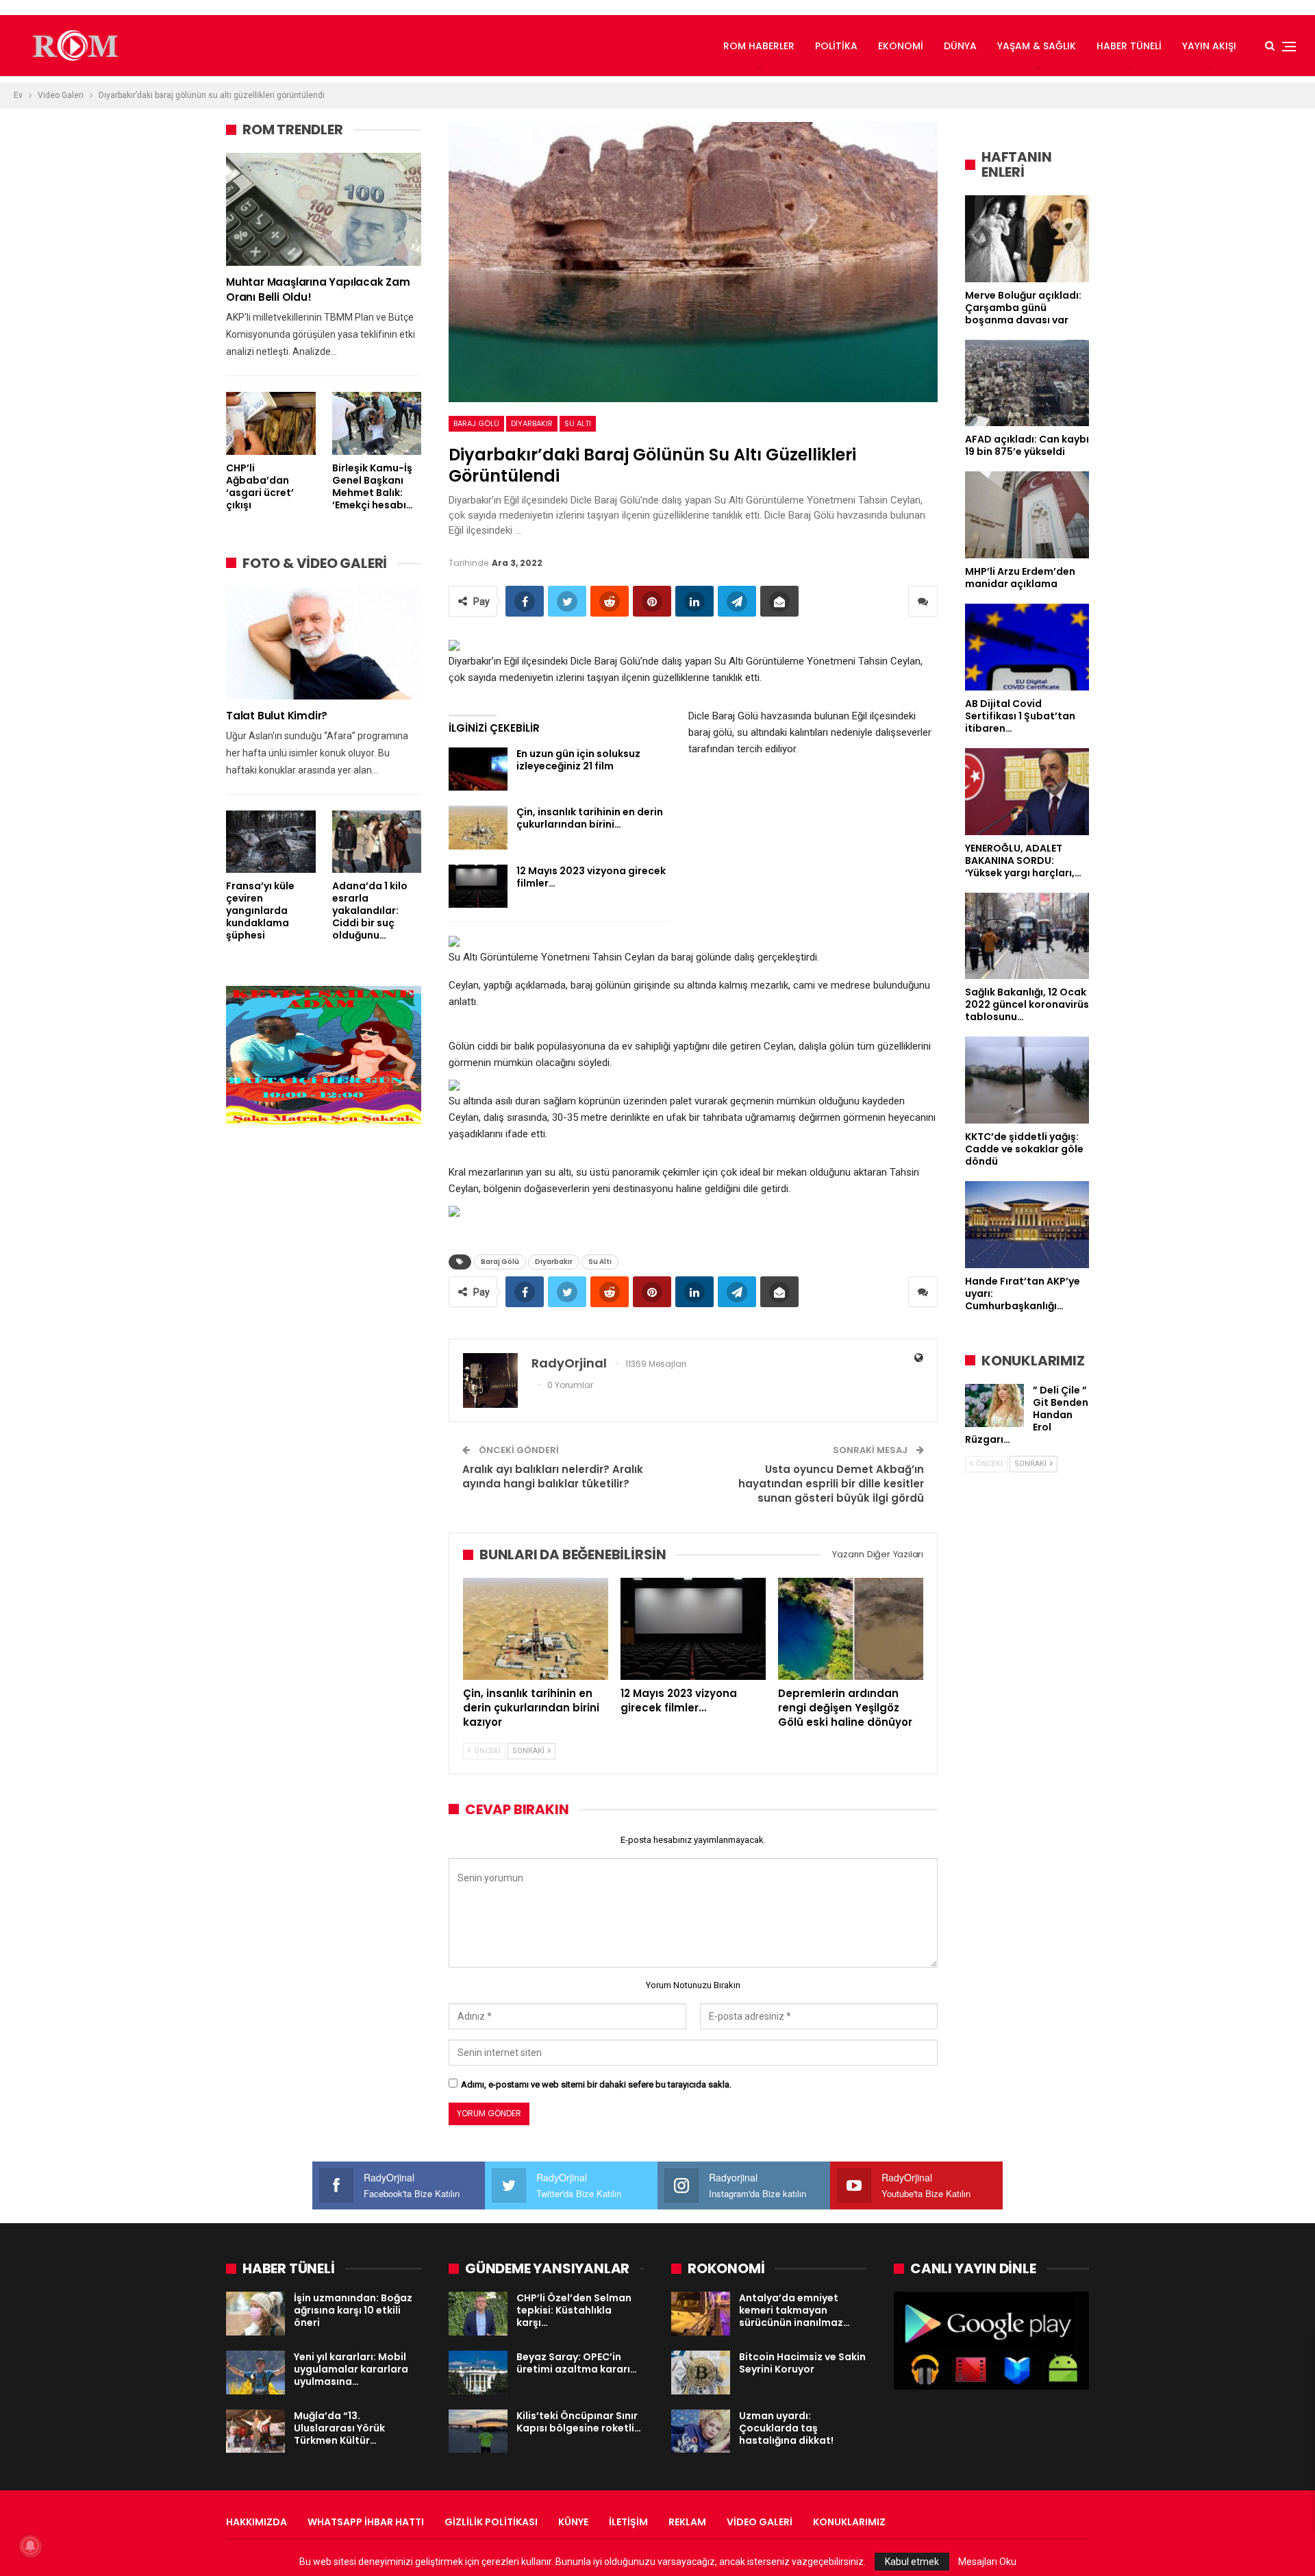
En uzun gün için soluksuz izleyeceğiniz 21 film (578, 760)
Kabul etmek (912, 2562)
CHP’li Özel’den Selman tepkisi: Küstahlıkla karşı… (574, 2310)
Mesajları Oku (987, 2562)
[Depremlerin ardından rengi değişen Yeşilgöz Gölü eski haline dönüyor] (851, 1628)
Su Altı (578, 423)
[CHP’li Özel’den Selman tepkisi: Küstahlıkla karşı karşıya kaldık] (478, 2314)
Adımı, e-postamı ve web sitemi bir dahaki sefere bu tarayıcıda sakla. (596, 2084)
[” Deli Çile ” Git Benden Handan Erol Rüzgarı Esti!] (994, 1406)
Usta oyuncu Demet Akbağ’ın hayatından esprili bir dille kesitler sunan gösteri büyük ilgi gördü (831, 1484)
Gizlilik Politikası (491, 2522)
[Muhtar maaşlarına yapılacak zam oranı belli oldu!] (324, 209)
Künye (573, 2522)
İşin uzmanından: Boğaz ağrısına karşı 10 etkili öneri (353, 2310)
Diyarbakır (532, 423)
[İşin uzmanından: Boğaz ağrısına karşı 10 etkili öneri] (255, 2314)
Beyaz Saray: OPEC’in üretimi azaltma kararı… (577, 2363)
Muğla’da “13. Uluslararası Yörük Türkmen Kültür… (339, 2428)
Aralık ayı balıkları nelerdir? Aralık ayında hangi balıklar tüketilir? (553, 1476)
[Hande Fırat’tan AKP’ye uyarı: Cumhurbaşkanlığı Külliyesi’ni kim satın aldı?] (1027, 1225)
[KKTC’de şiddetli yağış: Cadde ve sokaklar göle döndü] (1027, 1080)
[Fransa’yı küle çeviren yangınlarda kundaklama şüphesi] (271, 842)
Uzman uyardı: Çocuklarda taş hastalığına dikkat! (786, 2428)
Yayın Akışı (1209, 46)
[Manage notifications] (30, 2546)
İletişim (628, 2522)
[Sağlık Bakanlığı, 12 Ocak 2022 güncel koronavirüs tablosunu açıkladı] (1027, 936)
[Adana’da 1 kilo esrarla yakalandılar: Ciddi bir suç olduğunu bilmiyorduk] (377, 842)
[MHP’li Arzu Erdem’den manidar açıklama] (1027, 515)
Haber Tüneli (1129, 46)
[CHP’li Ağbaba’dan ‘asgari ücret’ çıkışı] (271, 423)
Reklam (687, 2522)
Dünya (960, 46)
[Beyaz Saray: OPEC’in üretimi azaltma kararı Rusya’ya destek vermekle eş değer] (478, 2373)
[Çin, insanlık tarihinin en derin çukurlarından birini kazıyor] (478, 828)
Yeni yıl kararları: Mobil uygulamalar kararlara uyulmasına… (351, 2369)
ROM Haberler (759, 46)
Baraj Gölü (476, 423)
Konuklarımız (849, 2522)
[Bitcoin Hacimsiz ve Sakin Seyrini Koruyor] (701, 2373)
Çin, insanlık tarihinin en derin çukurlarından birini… (590, 818)
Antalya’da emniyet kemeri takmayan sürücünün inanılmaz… (794, 2310)
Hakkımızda (256, 2522)
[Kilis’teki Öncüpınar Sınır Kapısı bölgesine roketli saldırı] (478, 2431)
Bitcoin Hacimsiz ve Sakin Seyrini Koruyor (802, 2363)
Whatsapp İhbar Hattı (366, 2522)
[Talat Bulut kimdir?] (324, 643)
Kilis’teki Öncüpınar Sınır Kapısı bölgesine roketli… (579, 2422)
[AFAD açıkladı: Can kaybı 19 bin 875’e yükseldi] (1027, 383)
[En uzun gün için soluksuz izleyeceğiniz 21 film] (478, 769)
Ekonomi (901, 46)
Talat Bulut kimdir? (277, 716)
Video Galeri (760, 2522)
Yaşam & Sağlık (1037, 46)
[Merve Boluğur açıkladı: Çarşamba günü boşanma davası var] (1027, 239)
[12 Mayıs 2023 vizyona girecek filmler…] (478, 887)
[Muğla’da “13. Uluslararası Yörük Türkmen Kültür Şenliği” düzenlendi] (255, 2431)
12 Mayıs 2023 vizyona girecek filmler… (591, 877)
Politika (836, 46)
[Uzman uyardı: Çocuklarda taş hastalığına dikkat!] (701, 2431)
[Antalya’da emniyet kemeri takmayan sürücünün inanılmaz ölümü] (701, 2314)
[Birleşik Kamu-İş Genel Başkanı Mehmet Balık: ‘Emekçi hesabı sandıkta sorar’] (377, 423)
